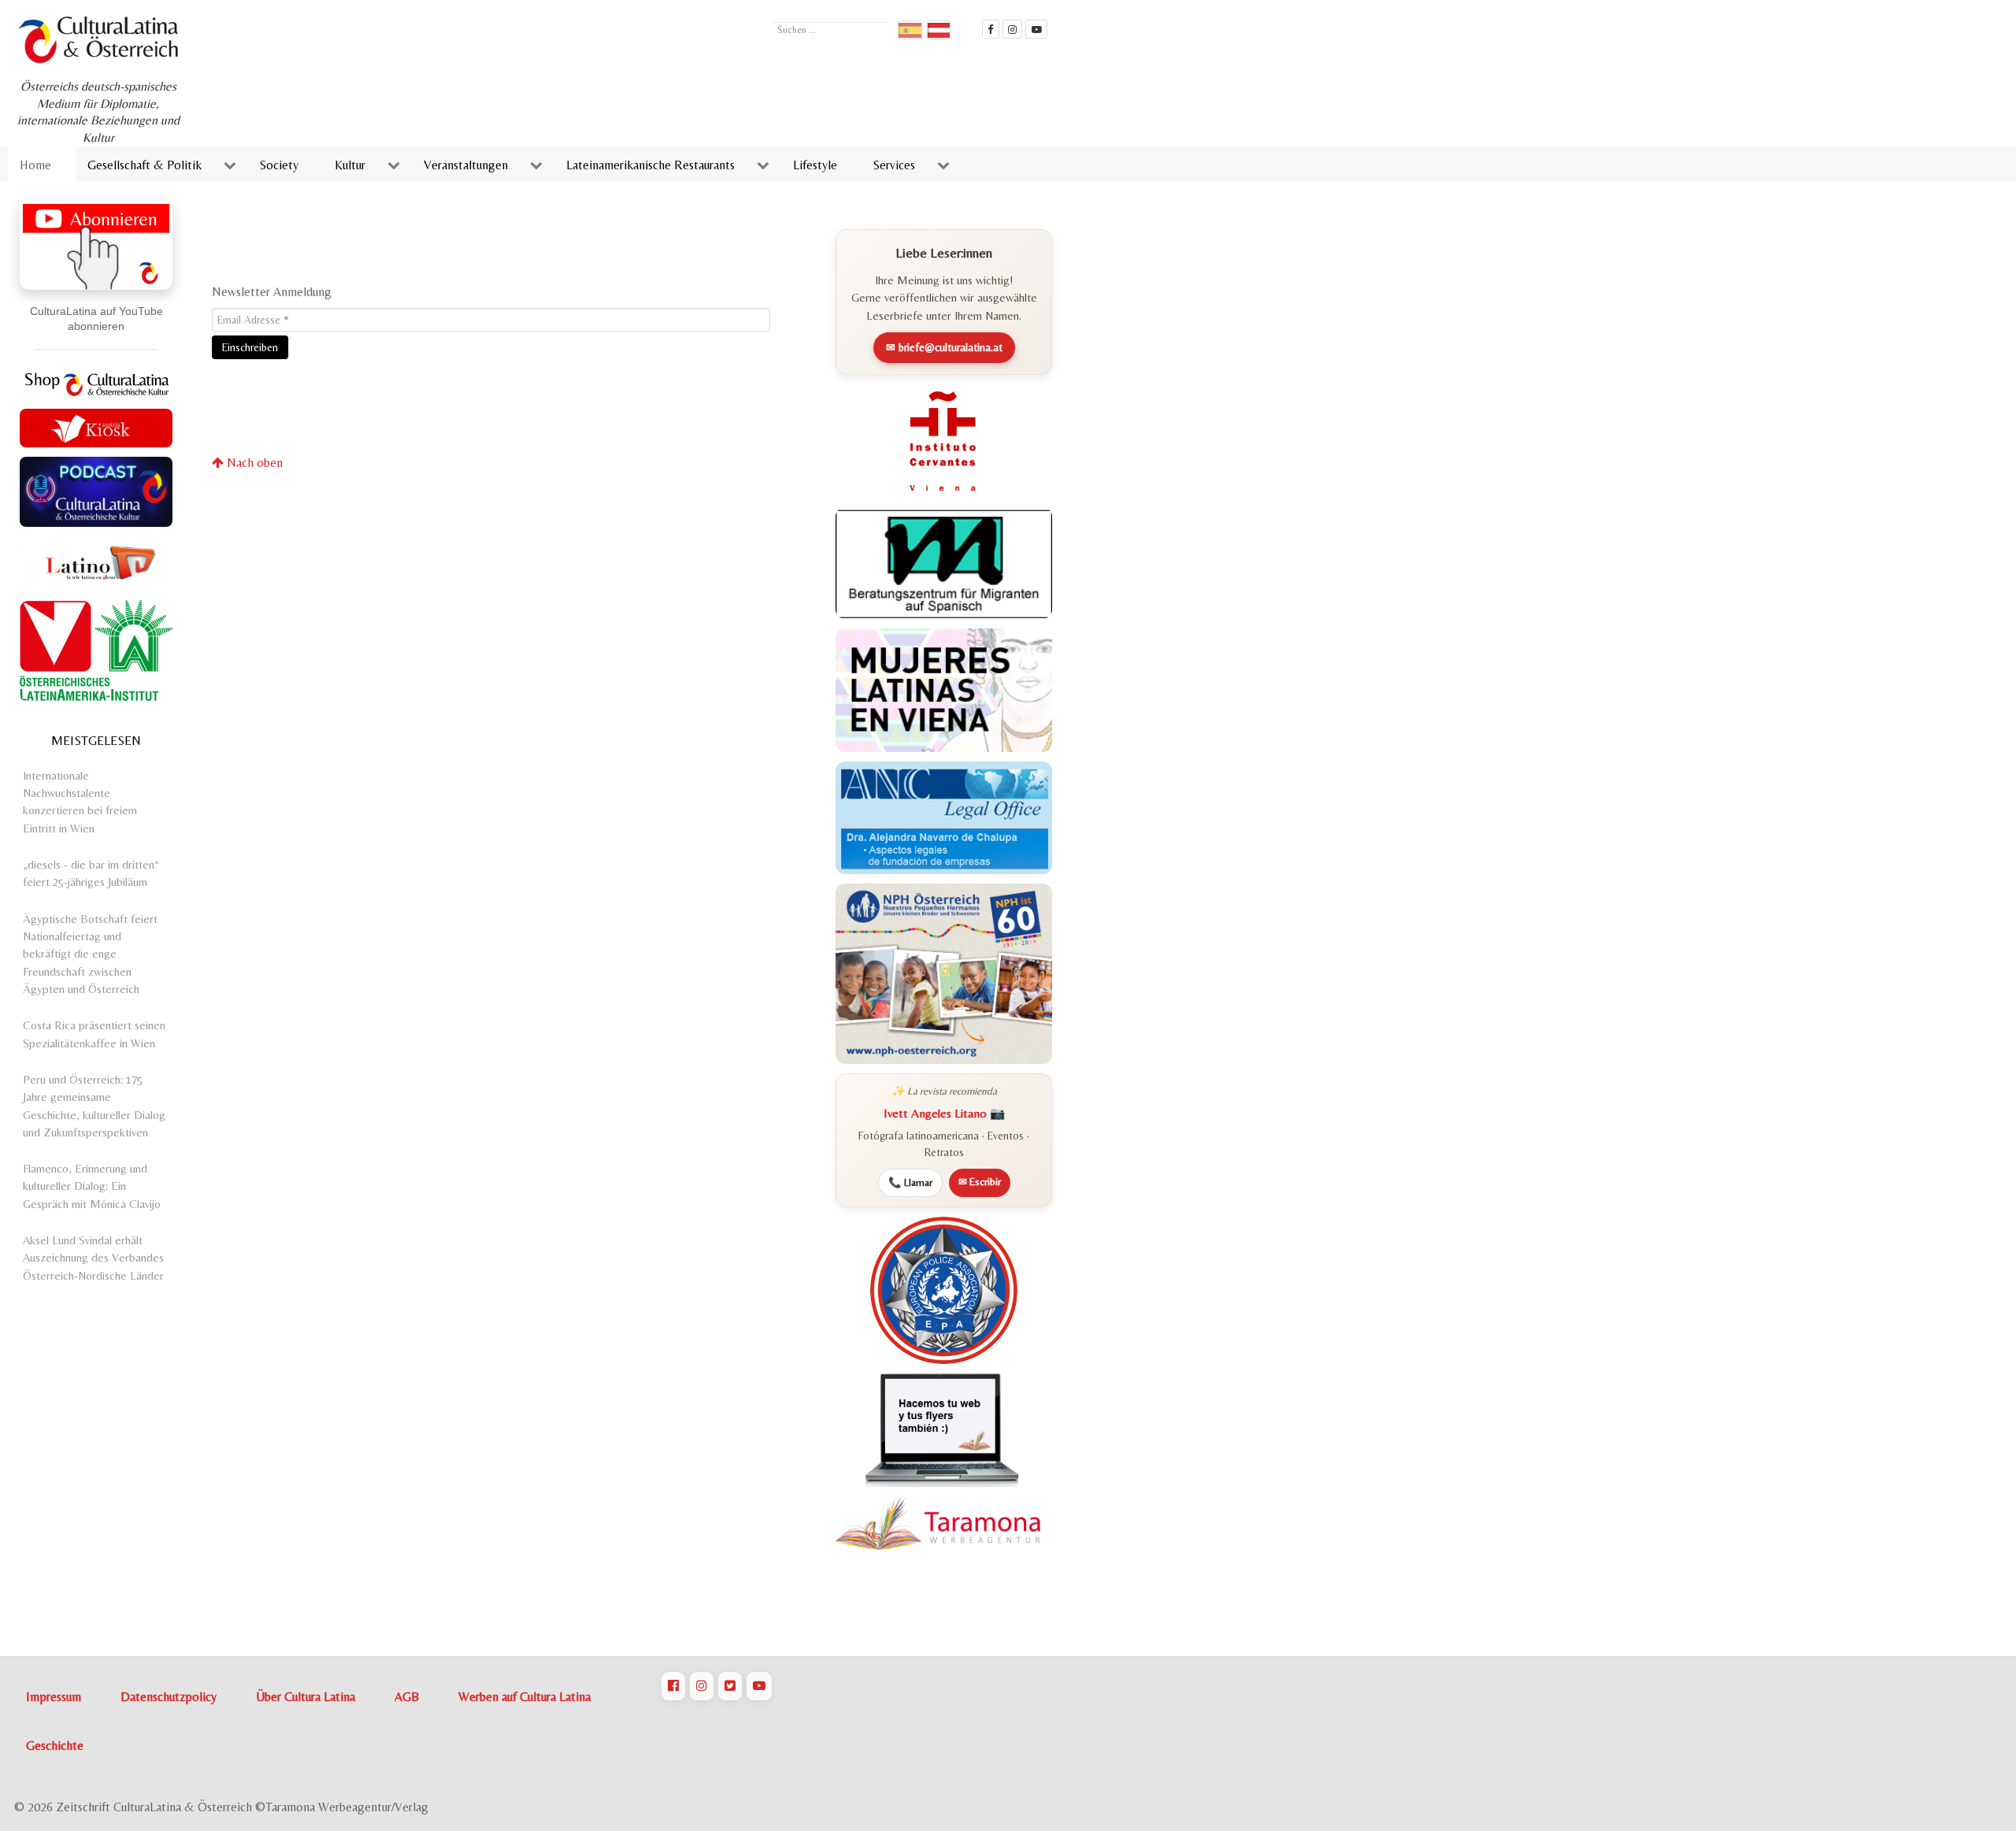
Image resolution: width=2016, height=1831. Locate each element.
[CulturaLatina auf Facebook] (673, 1686)
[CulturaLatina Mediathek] (1036, 29)
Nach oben (253, 463)
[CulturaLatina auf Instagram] (702, 1686)
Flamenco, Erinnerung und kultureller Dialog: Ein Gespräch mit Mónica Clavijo (92, 1186)
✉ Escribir (980, 1182)
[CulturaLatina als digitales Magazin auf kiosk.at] (96, 426)
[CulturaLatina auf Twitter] (730, 1686)
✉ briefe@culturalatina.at (944, 347)
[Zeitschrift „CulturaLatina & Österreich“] (102, 40)
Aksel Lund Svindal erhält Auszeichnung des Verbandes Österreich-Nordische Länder (93, 1258)
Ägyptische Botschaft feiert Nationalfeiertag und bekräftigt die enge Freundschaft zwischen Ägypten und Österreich (90, 954)
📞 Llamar (910, 1182)
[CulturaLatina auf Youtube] (759, 1686)
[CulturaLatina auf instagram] (1013, 29)
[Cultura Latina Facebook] (991, 29)
